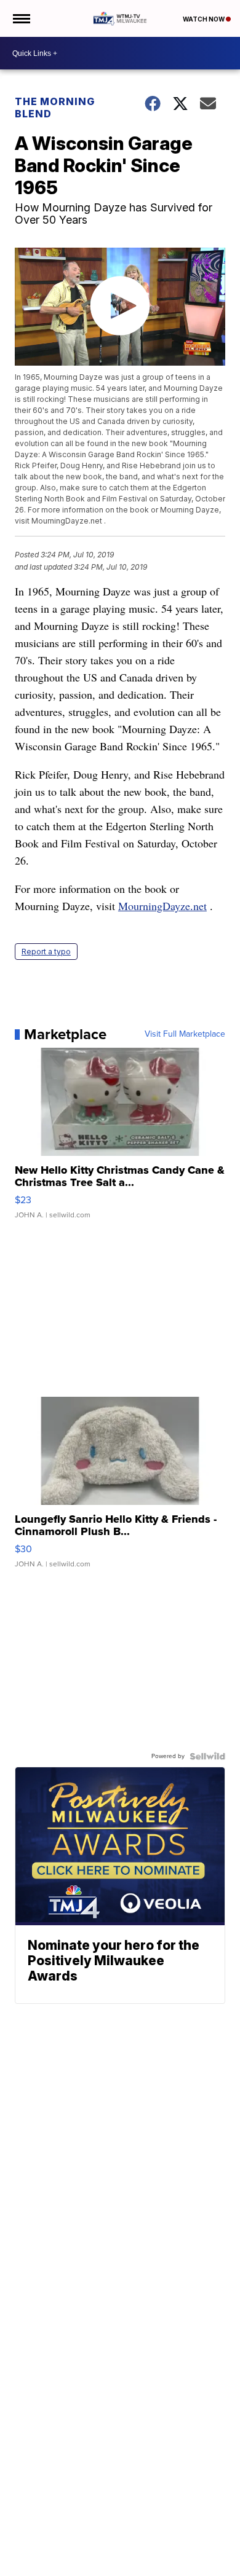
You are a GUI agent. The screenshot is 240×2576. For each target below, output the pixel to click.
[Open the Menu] (21, 18)
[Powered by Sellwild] (207, 1756)
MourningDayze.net (162, 906)
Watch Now (204, 19)
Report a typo (46, 952)
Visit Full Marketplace (185, 1034)
